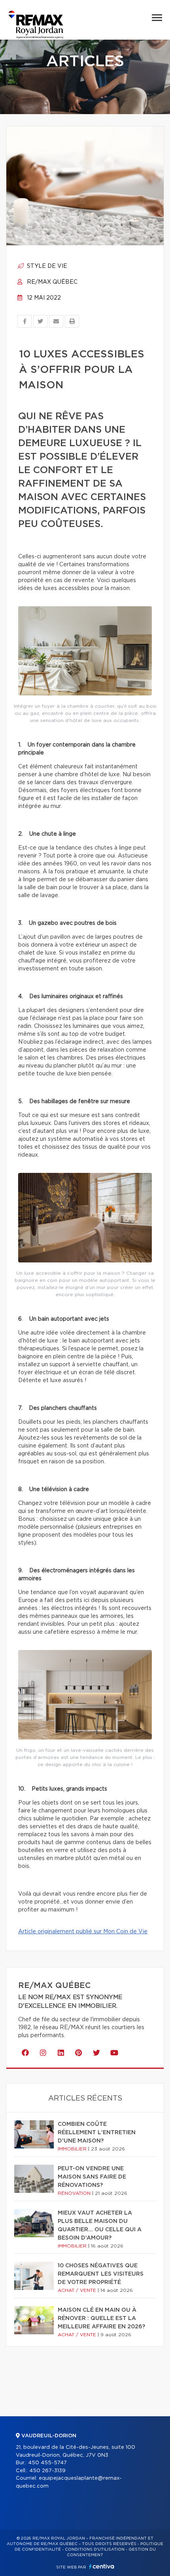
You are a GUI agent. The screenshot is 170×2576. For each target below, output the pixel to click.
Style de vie (46, 266)
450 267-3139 (47, 2471)
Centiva (102, 2566)
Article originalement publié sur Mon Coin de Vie (83, 1932)
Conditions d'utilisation (95, 2549)
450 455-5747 (47, 2463)
